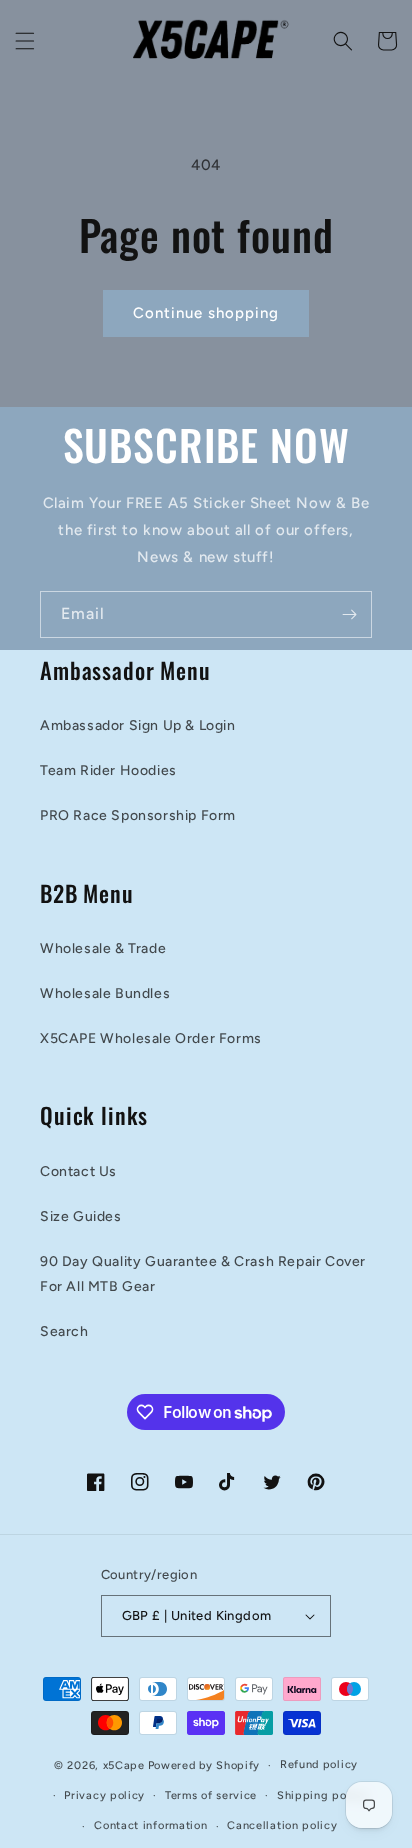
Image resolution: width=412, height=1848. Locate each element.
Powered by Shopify (204, 1765)
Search (64, 1331)
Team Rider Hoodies (108, 770)
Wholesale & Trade (103, 948)
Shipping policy (322, 1795)
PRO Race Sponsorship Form (138, 815)
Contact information (150, 1825)
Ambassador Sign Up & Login (138, 725)
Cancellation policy (282, 1825)
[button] (25, 41)
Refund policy (319, 1764)
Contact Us (78, 1171)
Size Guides (81, 1216)
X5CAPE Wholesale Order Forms (151, 1038)
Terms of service (211, 1795)
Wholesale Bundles (105, 993)
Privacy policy (104, 1795)
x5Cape (124, 1765)
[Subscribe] (349, 614)
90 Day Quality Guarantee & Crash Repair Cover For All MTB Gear (203, 1274)
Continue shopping (206, 313)
